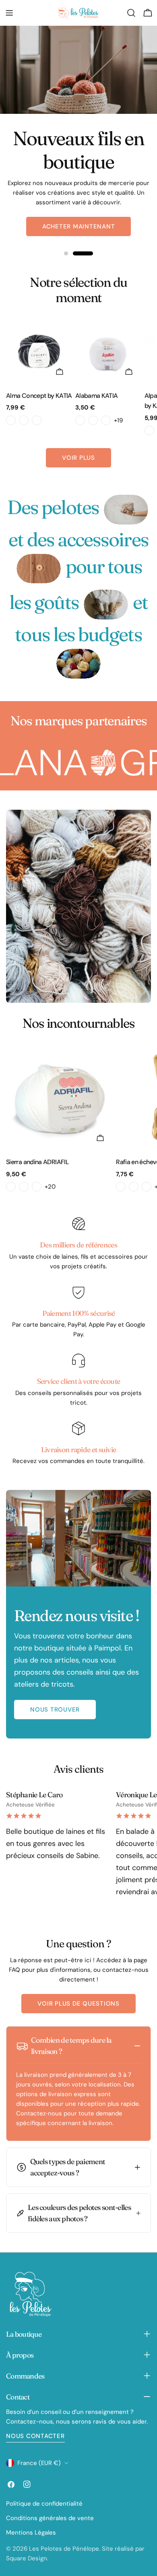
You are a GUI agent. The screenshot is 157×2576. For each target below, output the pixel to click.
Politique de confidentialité (44, 2504)
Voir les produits (78, 217)
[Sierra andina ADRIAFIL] (59, 1097)
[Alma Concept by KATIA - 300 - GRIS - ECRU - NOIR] (11, 420)
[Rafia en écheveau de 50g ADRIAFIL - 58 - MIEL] (134, 1187)
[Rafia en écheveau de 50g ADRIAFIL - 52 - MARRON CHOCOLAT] (121, 1187)
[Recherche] (131, 13)
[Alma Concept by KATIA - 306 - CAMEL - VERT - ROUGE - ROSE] (24, 420)
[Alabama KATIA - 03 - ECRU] (106, 420)
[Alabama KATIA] (108, 351)
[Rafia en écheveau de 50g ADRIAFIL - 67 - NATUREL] (147, 1187)
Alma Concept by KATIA (39, 396)
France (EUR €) (39, 2463)
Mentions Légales (31, 2533)
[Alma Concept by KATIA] (39, 351)
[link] (126, 509)
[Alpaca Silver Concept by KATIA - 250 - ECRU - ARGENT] (149, 430)
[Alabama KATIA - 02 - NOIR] (93, 420)
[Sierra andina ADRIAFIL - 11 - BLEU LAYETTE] (37, 1187)
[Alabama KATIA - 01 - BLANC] (80, 420)
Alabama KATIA (97, 396)
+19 (118, 420)
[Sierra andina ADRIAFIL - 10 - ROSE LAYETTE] (24, 1187)
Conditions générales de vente (50, 2518)
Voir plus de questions (78, 2004)
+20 (50, 1187)
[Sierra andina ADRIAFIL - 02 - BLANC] (11, 1187)
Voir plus (78, 458)
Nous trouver (55, 1710)
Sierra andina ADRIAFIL (37, 1162)
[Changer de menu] (9, 13)
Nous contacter (35, 2436)
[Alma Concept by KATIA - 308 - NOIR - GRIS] (37, 420)
